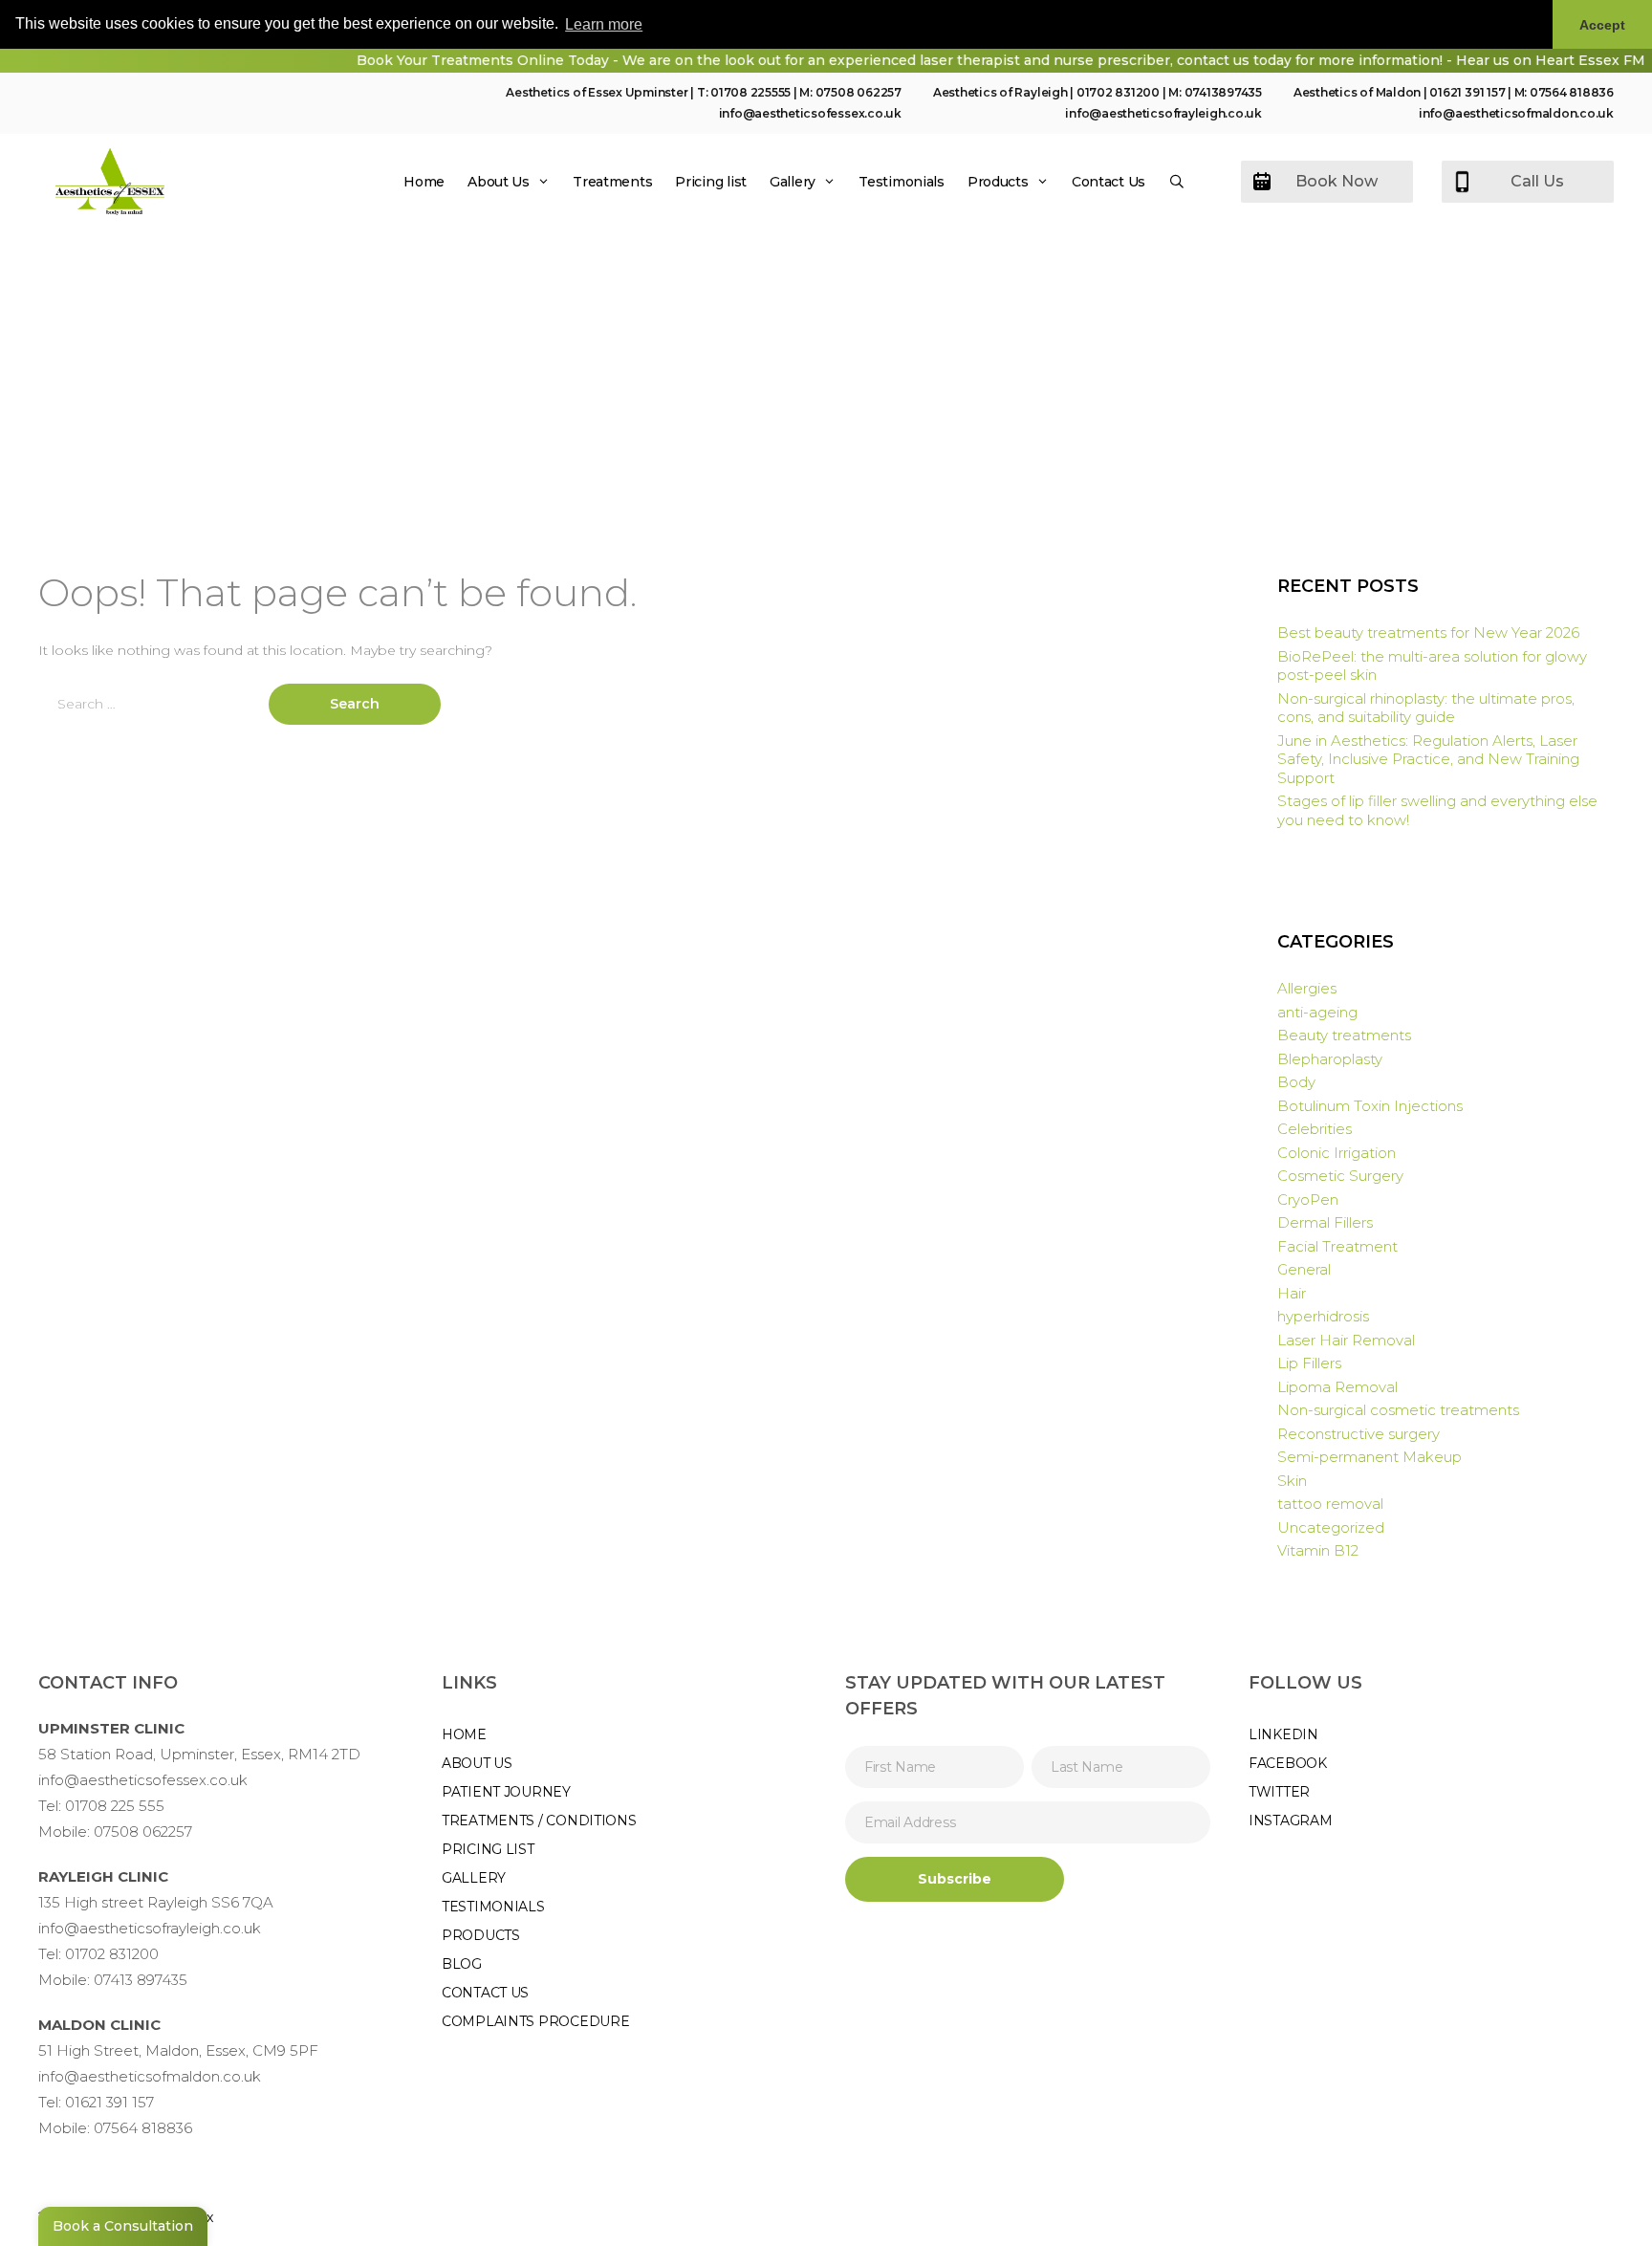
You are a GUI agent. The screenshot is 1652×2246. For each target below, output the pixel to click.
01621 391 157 (1467, 92)
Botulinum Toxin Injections (1370, 1106)
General (1304, 1269)
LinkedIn (1283, 1734)
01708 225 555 (115, 1806)
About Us (499, 182)
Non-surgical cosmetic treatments (1398, 1410)
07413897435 (1223, 92)
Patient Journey (506, 1792)
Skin (1292, 1481)
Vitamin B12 (1318, 1550)
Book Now (1337, 181)
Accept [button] (1602, 25)
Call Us (1537, 181)
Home (424, 182)
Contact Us (1109, 182)
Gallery (793, 182)
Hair (1292, 1293)
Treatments (612, 182)
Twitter (1279, 1792)
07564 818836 (1572, 92)
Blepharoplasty (1330, 1059)
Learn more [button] (604, 24)
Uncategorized (1331, 1527)
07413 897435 (141, 1980)
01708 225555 (750, 92)
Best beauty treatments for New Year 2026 (1428, 632)
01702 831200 (1118, 92)
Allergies (1307, 988)
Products (998, 182)
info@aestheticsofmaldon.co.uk (1516, 113)
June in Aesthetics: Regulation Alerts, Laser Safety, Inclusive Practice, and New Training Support (1428, 759)
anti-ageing (1317, 1012)
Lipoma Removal (1337, 1387)
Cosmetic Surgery (1340, 1176)
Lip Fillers (1309, 1363)
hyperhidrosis (1323, 1316)
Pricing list (711, 182)
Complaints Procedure (535, 2021)
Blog (462, 1964)
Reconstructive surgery (1359, 1434)
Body (1296, 1082)
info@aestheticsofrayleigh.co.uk (1163, 113)
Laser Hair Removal (1346, 1340)
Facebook (1288, 1763)
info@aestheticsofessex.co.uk (810, 113)
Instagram (1290, 1821)
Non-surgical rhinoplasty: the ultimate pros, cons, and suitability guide (1426, 708)
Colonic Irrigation (1337, 1153)
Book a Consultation (123, 2226)
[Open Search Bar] (1177, 182)
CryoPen (1308, 1199)
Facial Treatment (1337, 1246)
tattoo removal (1330, 1504)
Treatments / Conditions (539, 1821)
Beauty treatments (1344, 1035)
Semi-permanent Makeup (1369, 1457)
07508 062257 (859, 92)
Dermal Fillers (1325, 1222)
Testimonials (902, 182)
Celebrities (1315, 1129)
